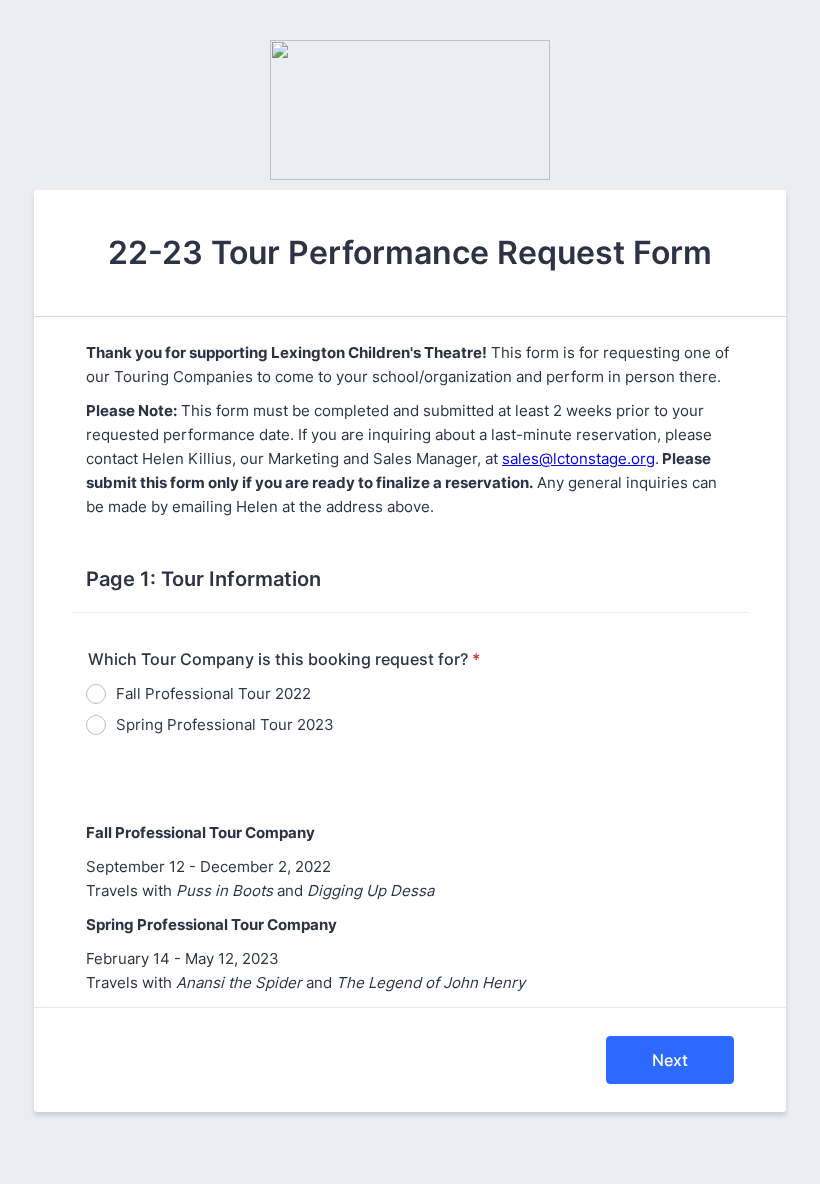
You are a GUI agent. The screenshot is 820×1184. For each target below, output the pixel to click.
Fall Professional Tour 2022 (213, 693)
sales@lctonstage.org (578, 458)
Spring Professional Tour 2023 (225, 724)
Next (670, 1060)
